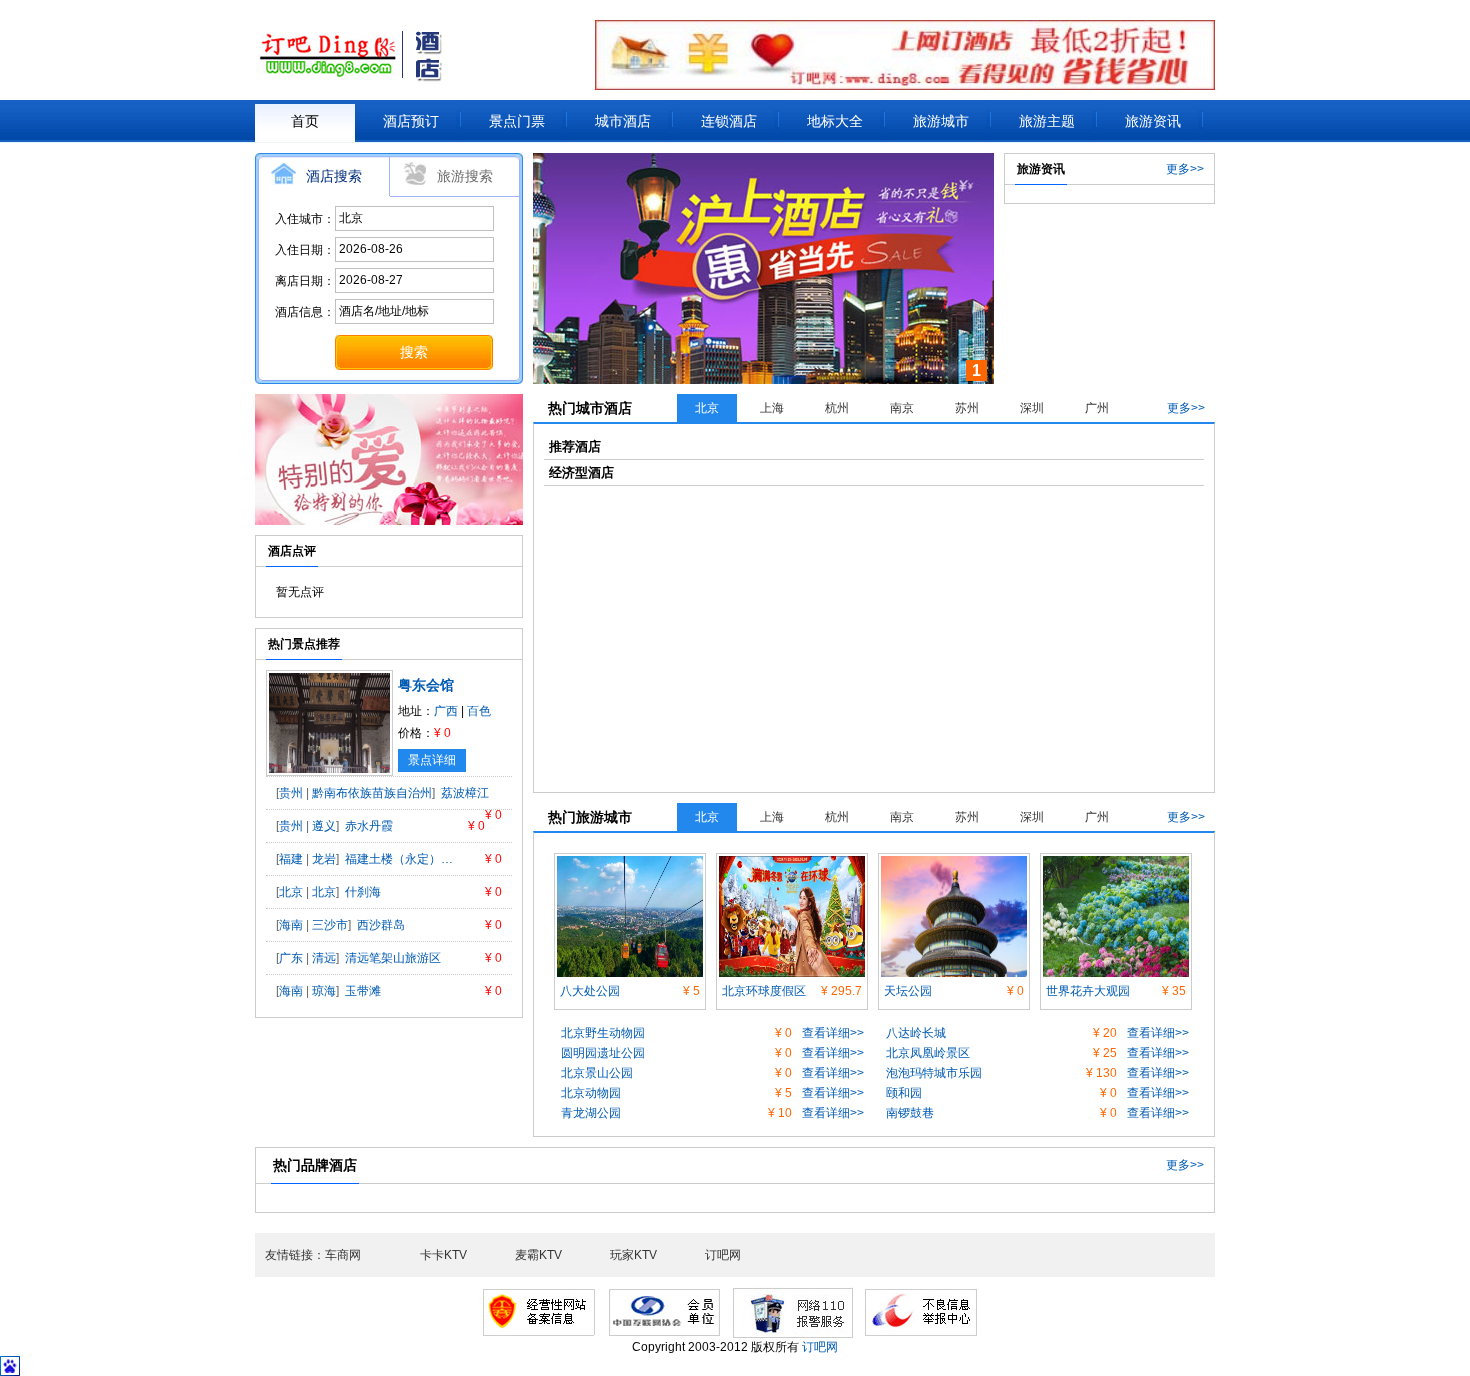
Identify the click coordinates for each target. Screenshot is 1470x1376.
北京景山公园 (597, 1073)
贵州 (291, 793)
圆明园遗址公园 (603, 1053)
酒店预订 (411, 121)
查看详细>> (833, 1033)
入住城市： (305, 219)
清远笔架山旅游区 (393, 958)
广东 (291, 958)
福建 (291, 859)
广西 (446, 711)
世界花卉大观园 (1088, 991)
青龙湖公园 (591, 1113)
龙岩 (324, 859)
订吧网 (723, 1255)
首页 (305, 121)
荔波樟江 (465, 793)
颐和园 (904, 1093)
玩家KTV (633, 1255)
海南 (291, 925)
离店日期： (305, 281)
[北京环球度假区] (792, 863)
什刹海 (363, 892)
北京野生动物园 (603, 1033)
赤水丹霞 (369, 826)
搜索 (414, 352)
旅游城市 (941, 121)
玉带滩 (363, 991)
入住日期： (305, 250)
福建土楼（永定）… (399, 859)
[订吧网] (357, 55)
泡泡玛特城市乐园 (934, 1073)
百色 (479, 711)
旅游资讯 (1153, 121)
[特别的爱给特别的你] (389, 403)
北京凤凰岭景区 (928, 1053)
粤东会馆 (426, 685)
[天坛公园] (954, 863)
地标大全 (835, 121)
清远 (324, 958)
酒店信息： (305, 312)
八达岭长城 (916, 1033)
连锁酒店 (729, 121)
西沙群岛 (381, 925)
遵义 (324, 826)
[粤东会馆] (329, 679)
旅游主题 (1047, 121)
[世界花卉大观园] (1116, 863)
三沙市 (330, 925)
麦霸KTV (538, 1255)
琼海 (324, 991)
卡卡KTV (443, 1255)
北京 (291, 892)
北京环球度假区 (764, 991)
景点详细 (432, 760)
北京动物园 (591, 1093)
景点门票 (517, 121)
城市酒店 (623, 121)
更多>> (1185, 169)
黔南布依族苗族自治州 (372, 793)
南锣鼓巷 (910, 1113)
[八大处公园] (630, 863)
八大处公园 (590, 991)
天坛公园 (908, 991)
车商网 (343, 1255)
